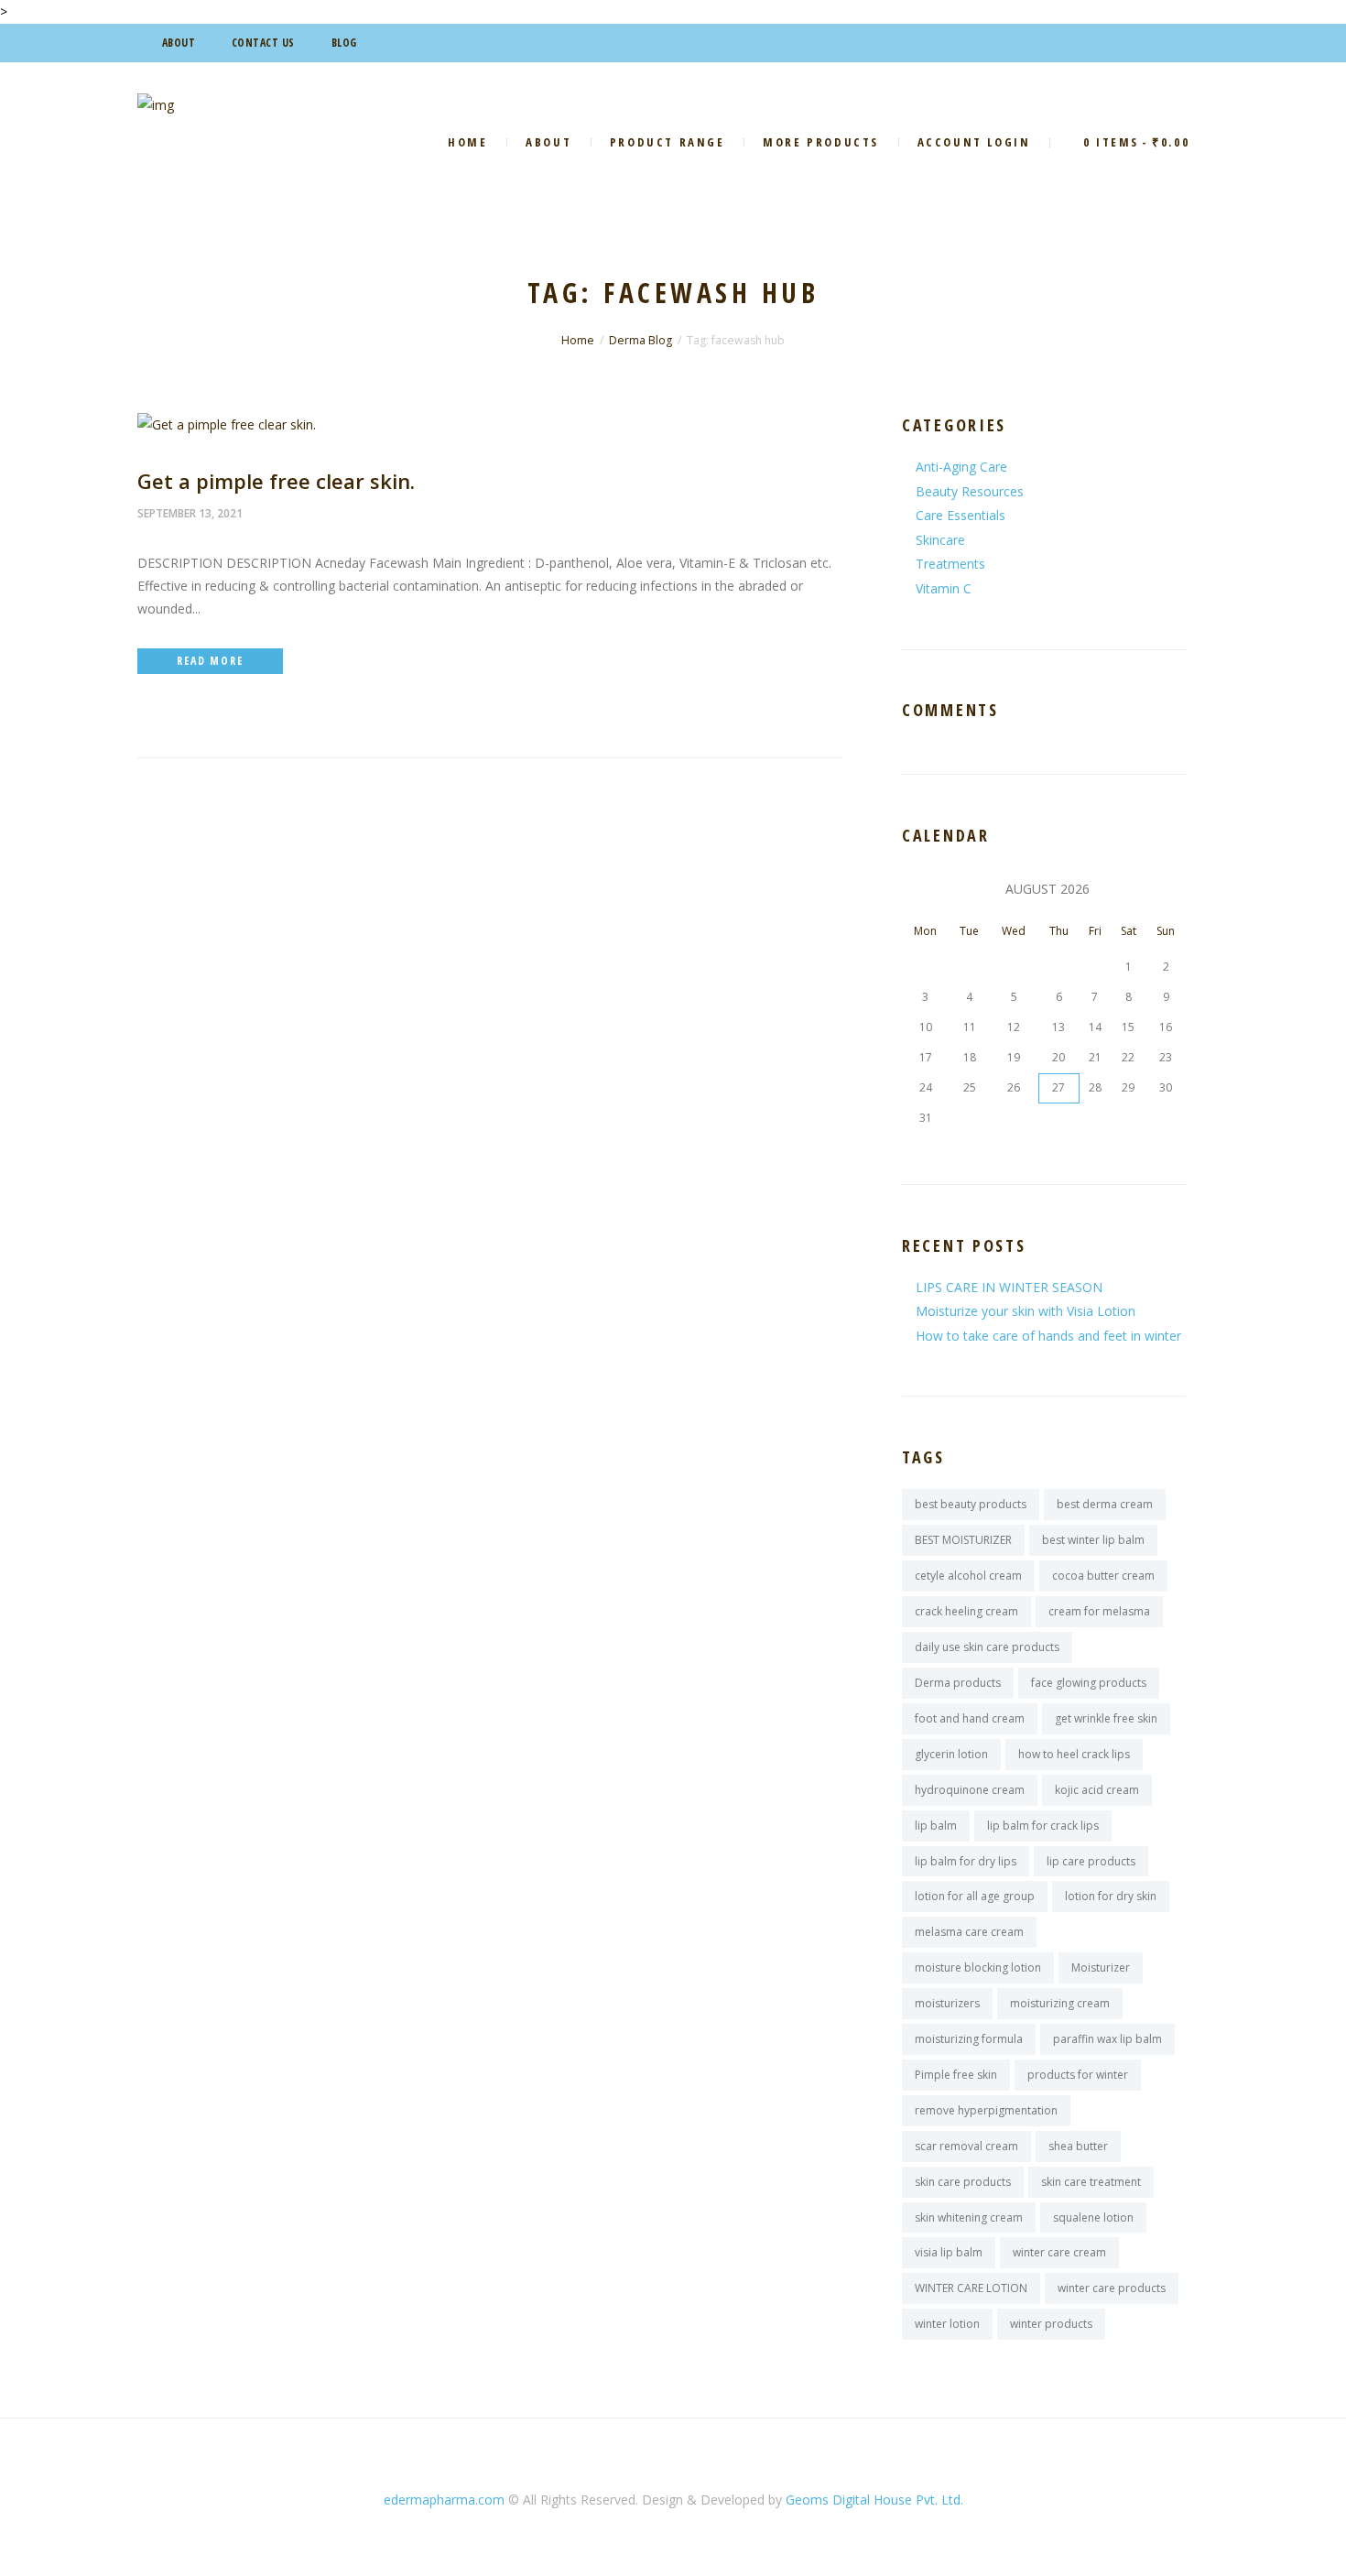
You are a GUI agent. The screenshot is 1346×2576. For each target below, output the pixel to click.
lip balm (936, 1826)
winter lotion (947, 2324)
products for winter (1078, 2075)
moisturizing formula (969, 2039)
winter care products (1112, 2288)
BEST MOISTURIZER (963, 1540)
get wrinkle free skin (1106, 1718)
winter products (1051, 2324)
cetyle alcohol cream (968, 1576)
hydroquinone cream (970, 1790)
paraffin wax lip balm (1107, 2039)
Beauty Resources (970, 491)
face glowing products (1089, 1683)
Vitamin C (944, 588)
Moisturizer (1101, 1967)
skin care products (963, 2182)
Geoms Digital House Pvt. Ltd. (874, 2500)
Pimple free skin (956, 2075)
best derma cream (1105, 1504)
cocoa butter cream (1103, 1576)
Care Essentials (961, 515)
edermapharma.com (444, 2500)
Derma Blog (640, 340)
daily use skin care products (987, 1647)
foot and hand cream (970, 1718)
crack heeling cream (966, 1611)
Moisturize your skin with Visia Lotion (1026, 1311)
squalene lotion (1093, 2217)
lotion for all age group (975, 1896)
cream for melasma (1099, 1611)
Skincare (940, 540)
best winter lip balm (1093, 1540)
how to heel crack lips (1074, 1754)
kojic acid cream (1097, 1790)
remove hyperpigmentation (986, 2110)
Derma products (958, 1683)
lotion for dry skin (1111, 1896)
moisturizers (947, 2003)
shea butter (1078, 2146)
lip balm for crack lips (1043, 1826)
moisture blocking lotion (978, 1967)
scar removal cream (966, 2146)
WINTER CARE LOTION (971, 2288)
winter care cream (1059, 2252)
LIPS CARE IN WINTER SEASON (1009, 1287)
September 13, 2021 (190, 513)
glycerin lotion (951, 1754)
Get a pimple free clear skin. (276, 481)
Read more (210, 661)
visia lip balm (949, 2252)
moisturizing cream (1060, 2003)
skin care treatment (1091, 2182)
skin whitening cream (969, 2217)
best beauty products (971, 1504)
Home (578, 340)
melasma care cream (969, 1932)
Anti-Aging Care (961, 467)
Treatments (950, 564)
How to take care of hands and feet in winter (1048, 1336)
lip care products (1091, 1861)
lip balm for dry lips (966, 1861)
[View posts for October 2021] (925, 889)
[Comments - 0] (277, 513)
